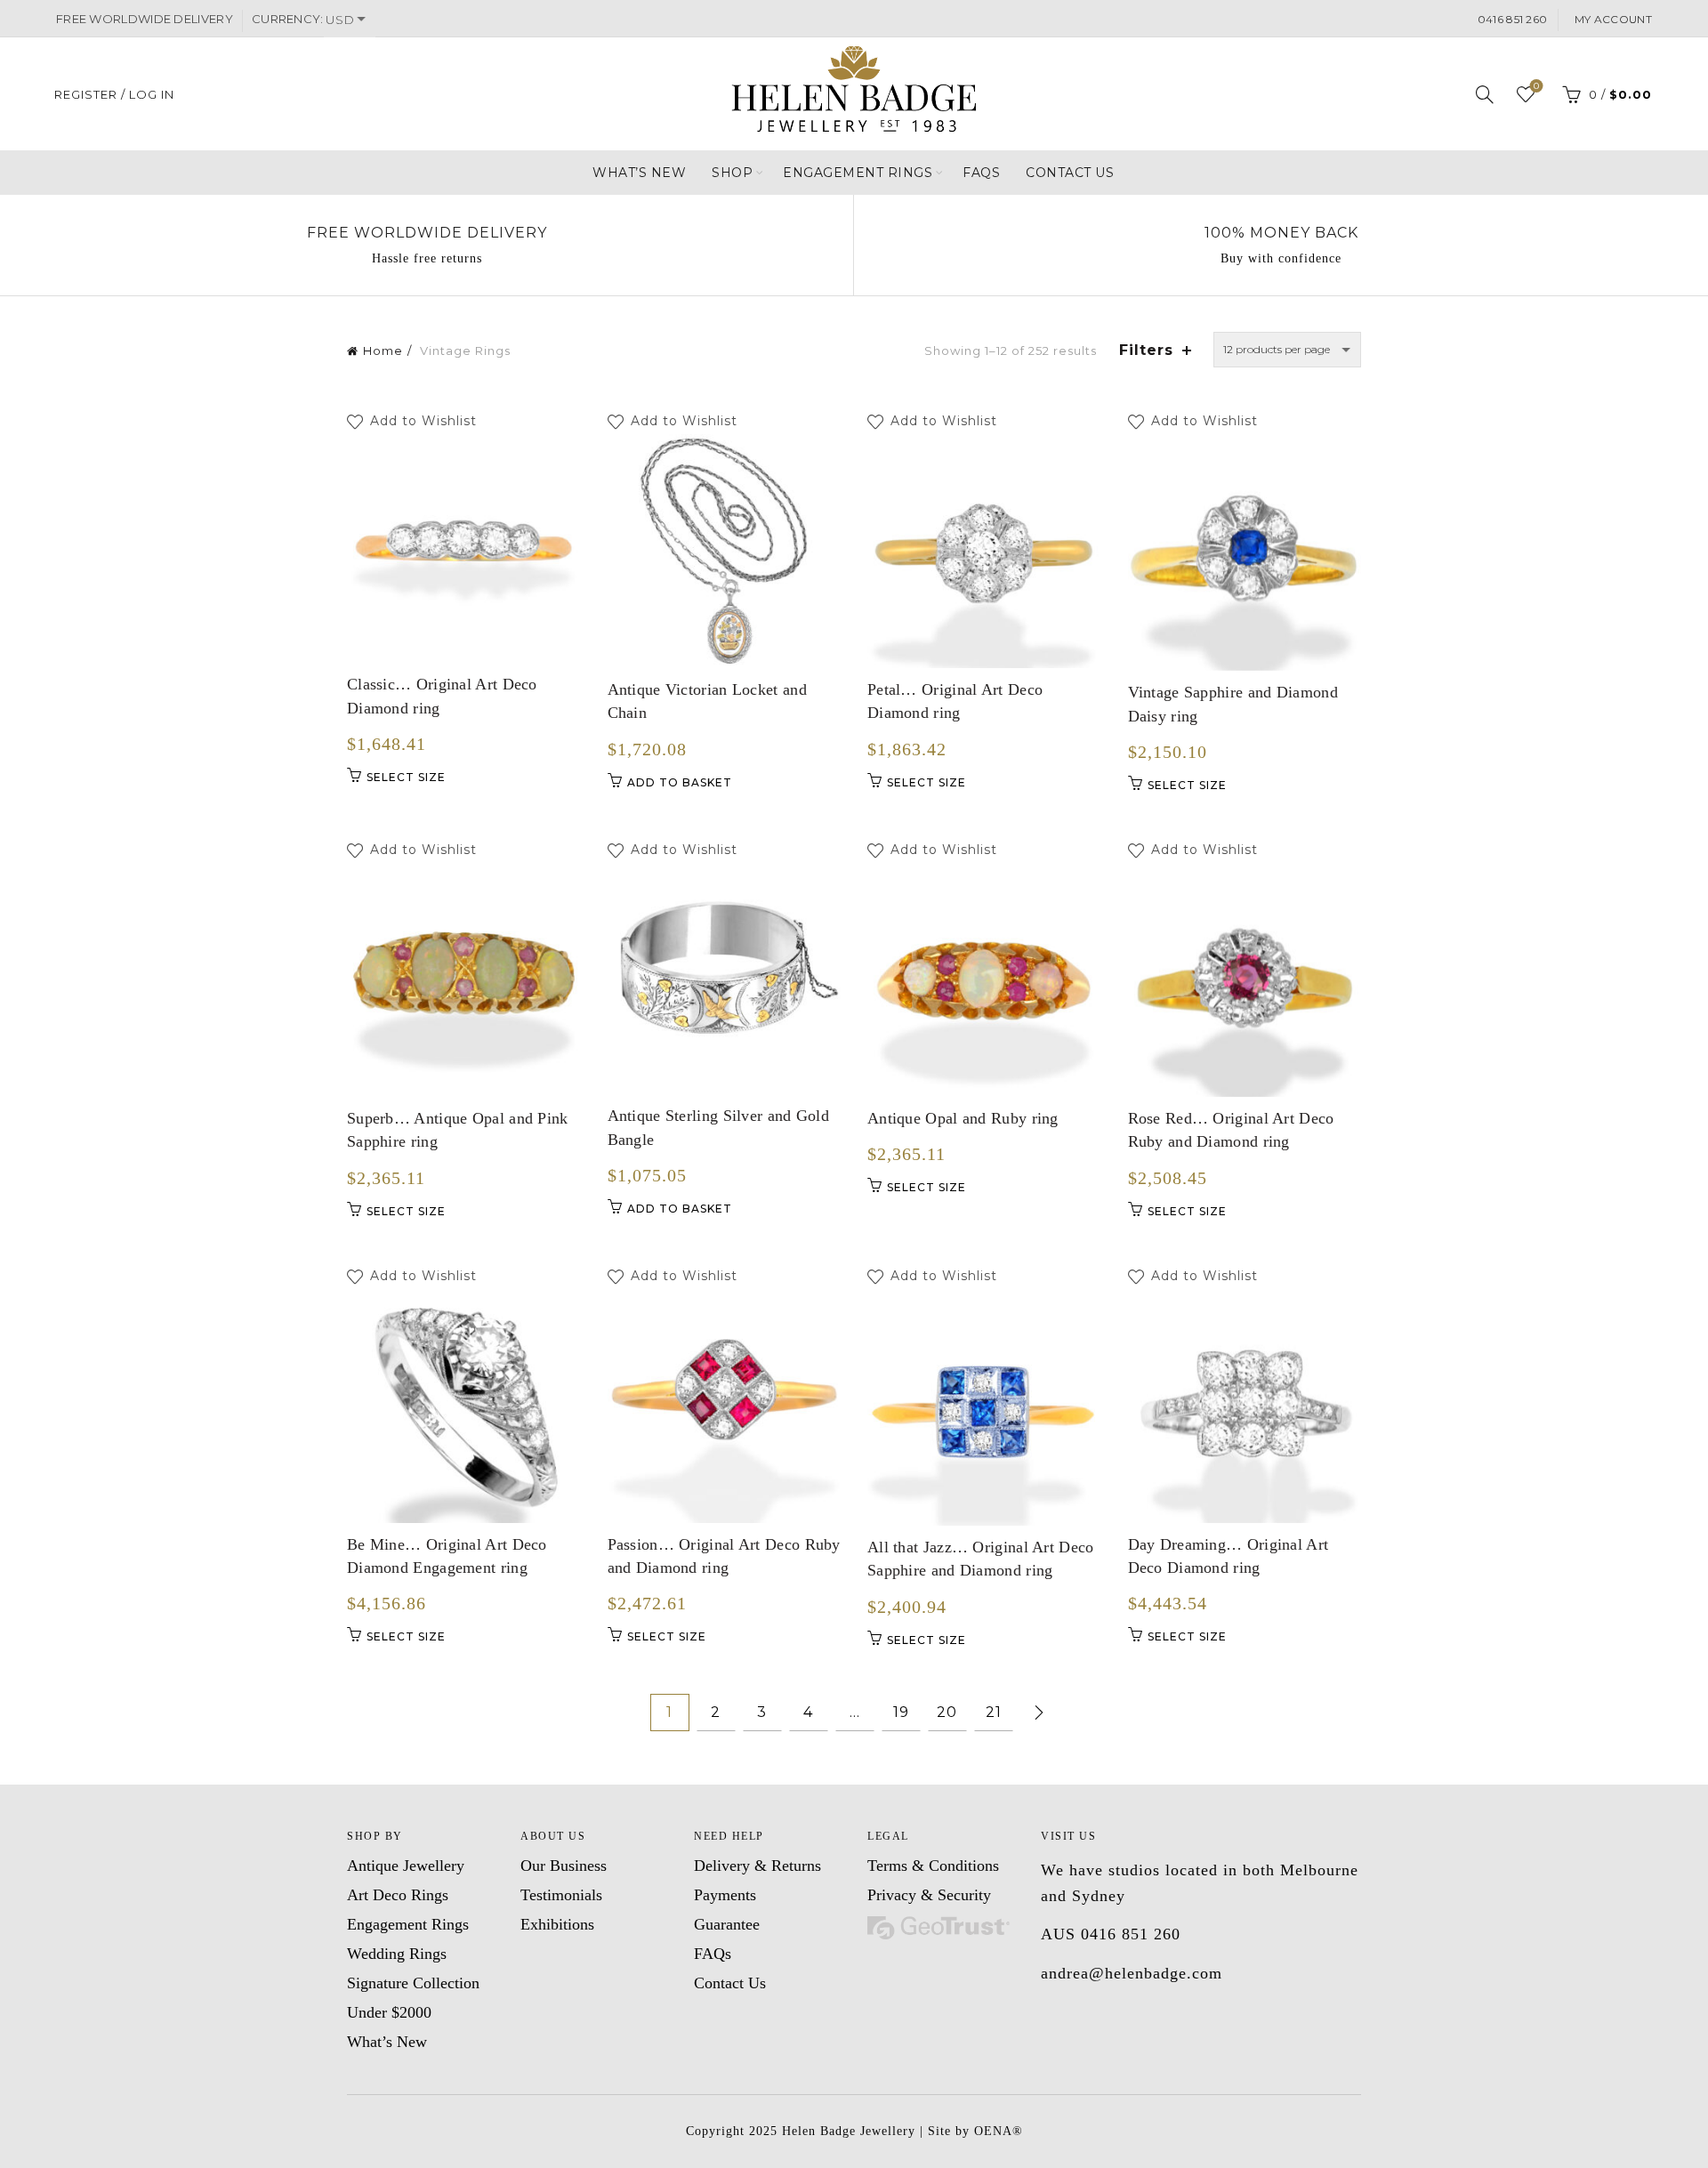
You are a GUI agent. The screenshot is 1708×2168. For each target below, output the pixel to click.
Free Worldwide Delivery (427, 233)
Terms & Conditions (933, 1866)
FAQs (713, 1954)
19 (901, 1712)
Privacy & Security (929, 1895)
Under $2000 (389, 2012)
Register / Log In (114, 94)
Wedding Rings (397, 1954)
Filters (1146, 350)
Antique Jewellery (406, 1866)
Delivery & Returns (757, 1866)
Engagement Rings (858, 173)
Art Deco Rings (398, 1895)
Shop (732, 173)
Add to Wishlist (426, 422)
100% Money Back (1281, 233)
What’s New (639, 173)
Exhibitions (557, 1924)
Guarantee (727, 1924)
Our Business (564, 1866)
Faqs (981, 173)
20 (947, 1712)
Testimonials (561, 1895)
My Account (1612, 19)
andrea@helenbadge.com (1132, 1973)
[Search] (1485, 94)
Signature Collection (413, 1983)
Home (383, 351)
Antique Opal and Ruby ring (963, 1118)
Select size (406, 777)
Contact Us (1070, 173)
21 (994, 1712)
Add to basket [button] (680, 782)
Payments (725, 1895)
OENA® (999, 2131)
